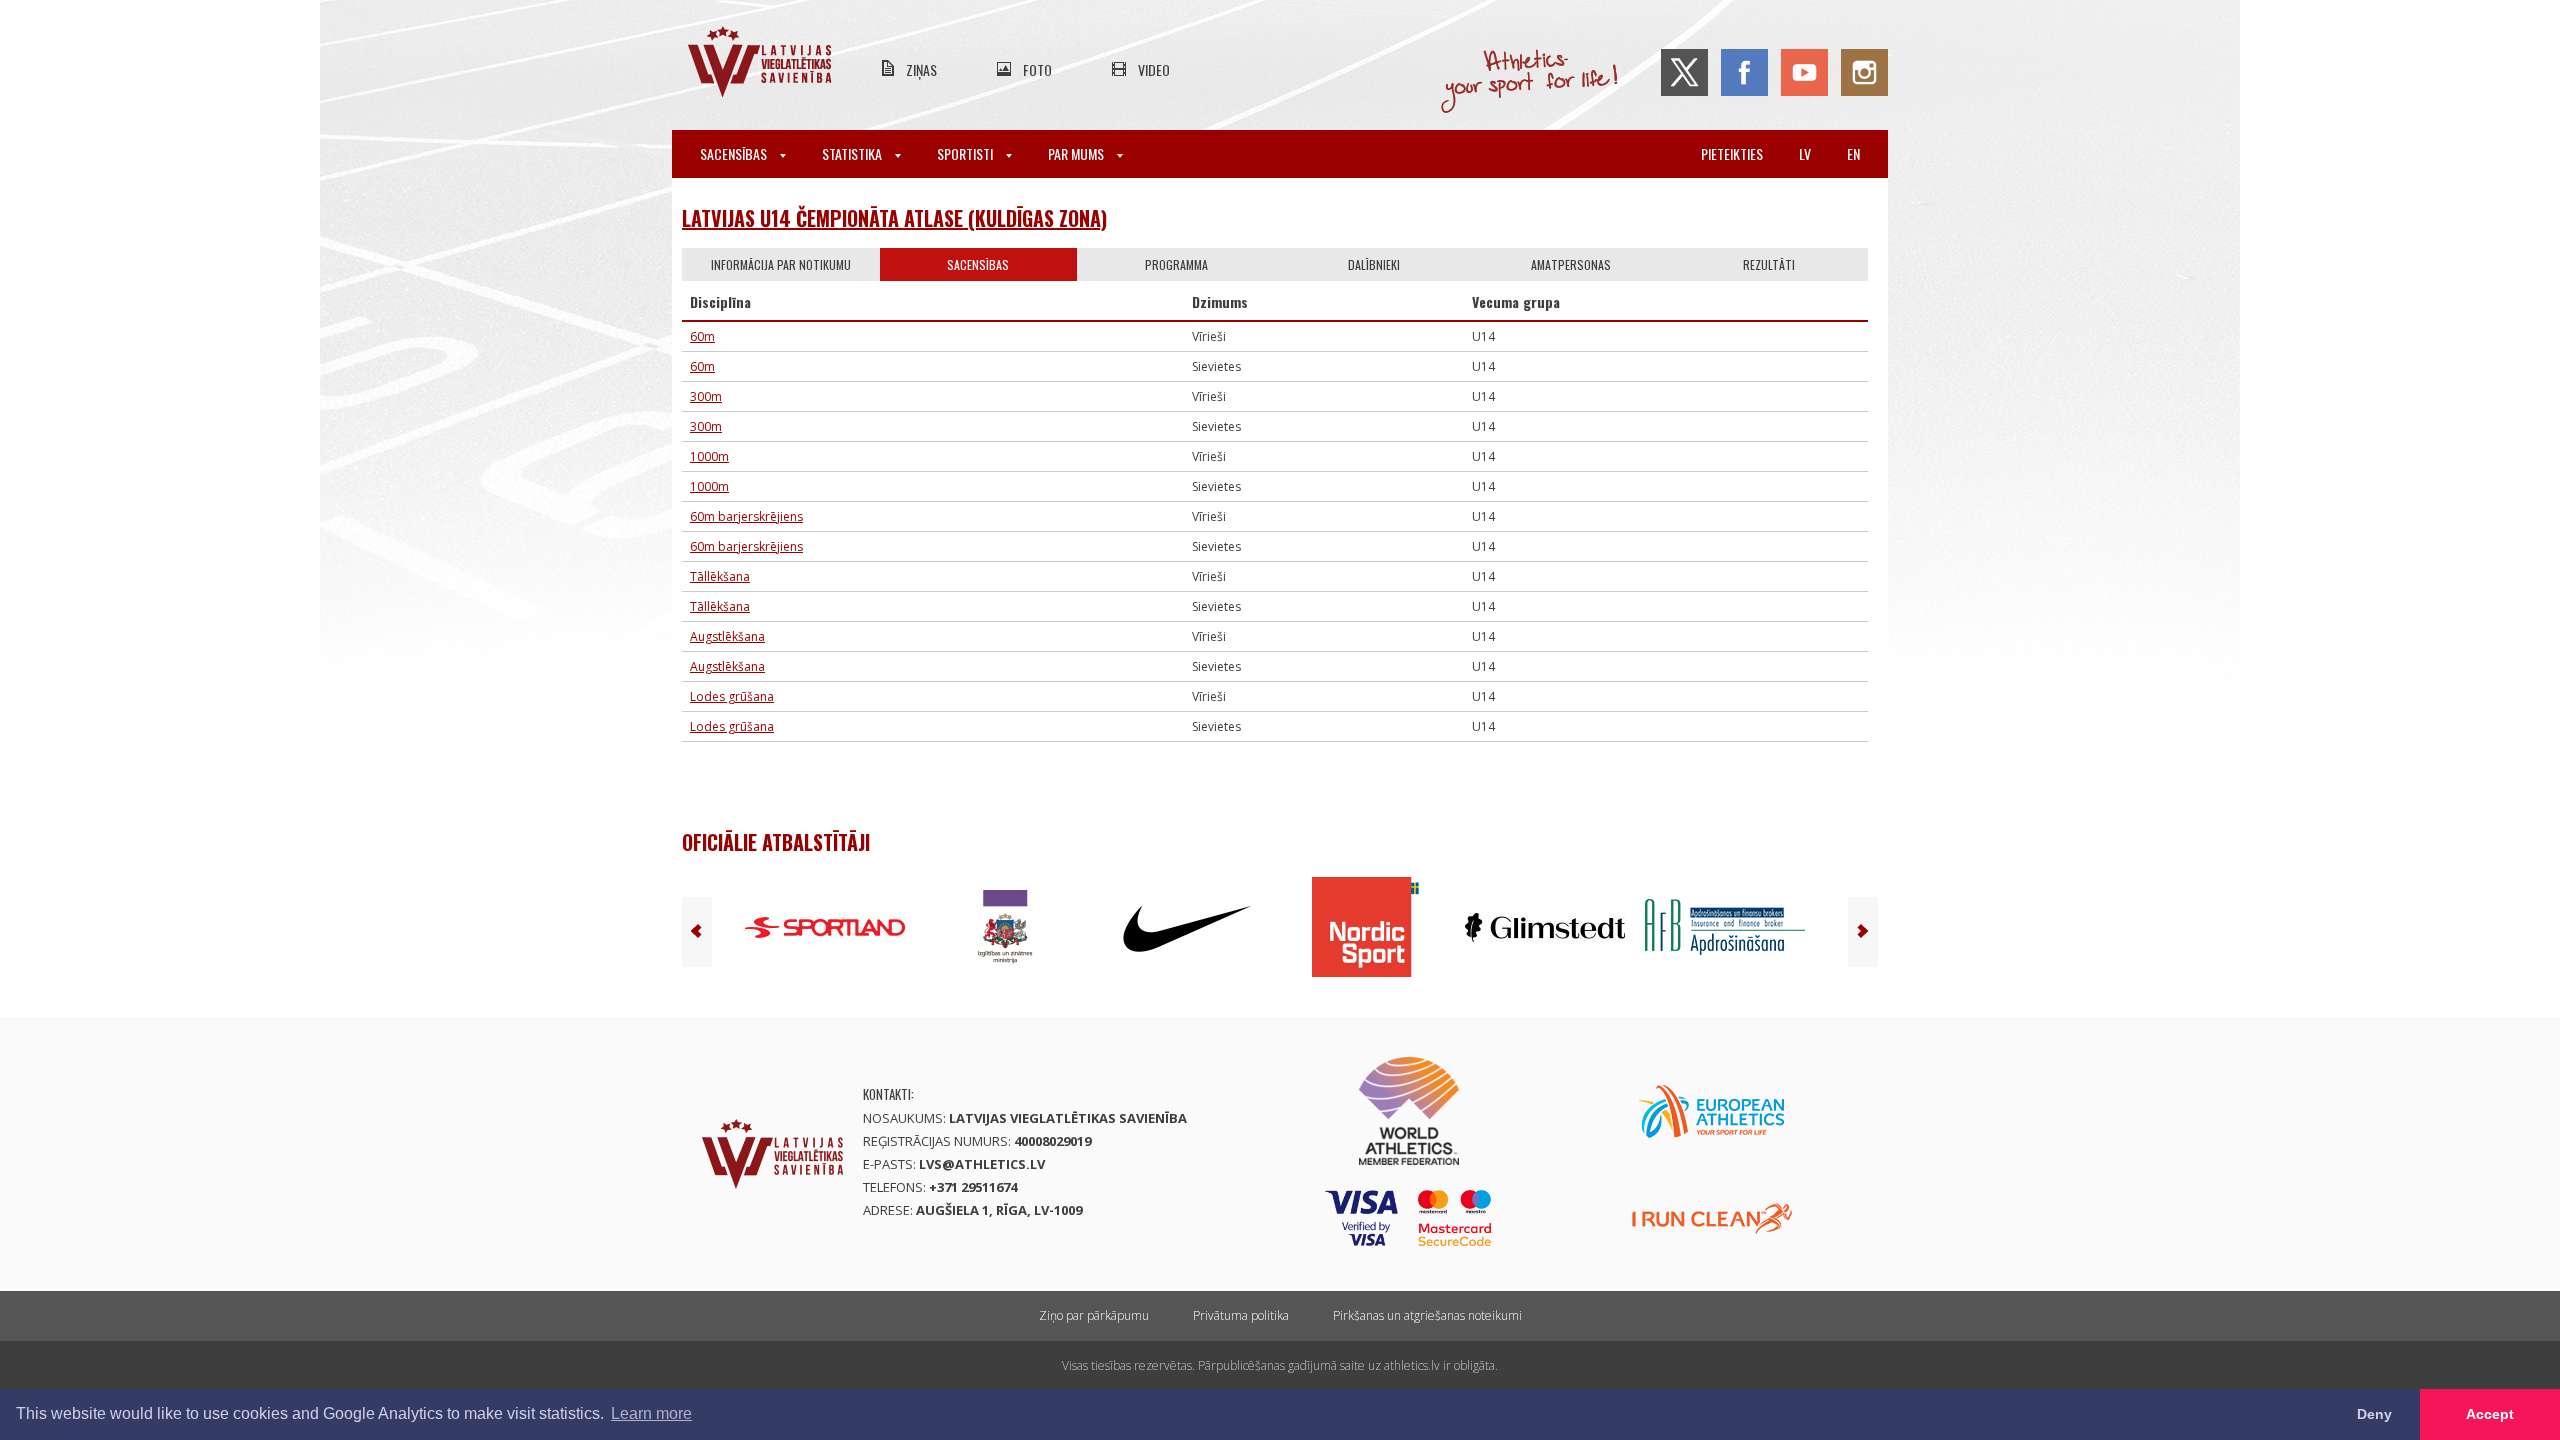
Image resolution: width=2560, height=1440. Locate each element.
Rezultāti (1769, 264)
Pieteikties (1732, 153)
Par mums (1077, 153)
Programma (1176, 264)
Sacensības (735, 153)
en (1853, 153)
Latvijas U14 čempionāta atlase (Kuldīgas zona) (894, 218)
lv (1805, 153)
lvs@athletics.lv (982, 1164)
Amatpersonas (1571, 264)
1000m (709, 456)
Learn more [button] (651, 1413)
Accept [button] (2490, 1414)
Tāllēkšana (720, 576)
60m (702, 336)
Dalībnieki (1374, 264)
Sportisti (966, 153)
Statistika (853, 153)
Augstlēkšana (727, 636)
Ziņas (921, 69)
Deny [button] (2374, 1414)
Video (1154, 69)
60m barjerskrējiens (746, 516)
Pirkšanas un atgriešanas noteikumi (1427, 1315)
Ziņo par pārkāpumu (1094, 1315)
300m (706, 396)
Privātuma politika (1241, 1315)
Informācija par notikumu (781, 264)
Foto (1037, 69)
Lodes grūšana (732, 696)
